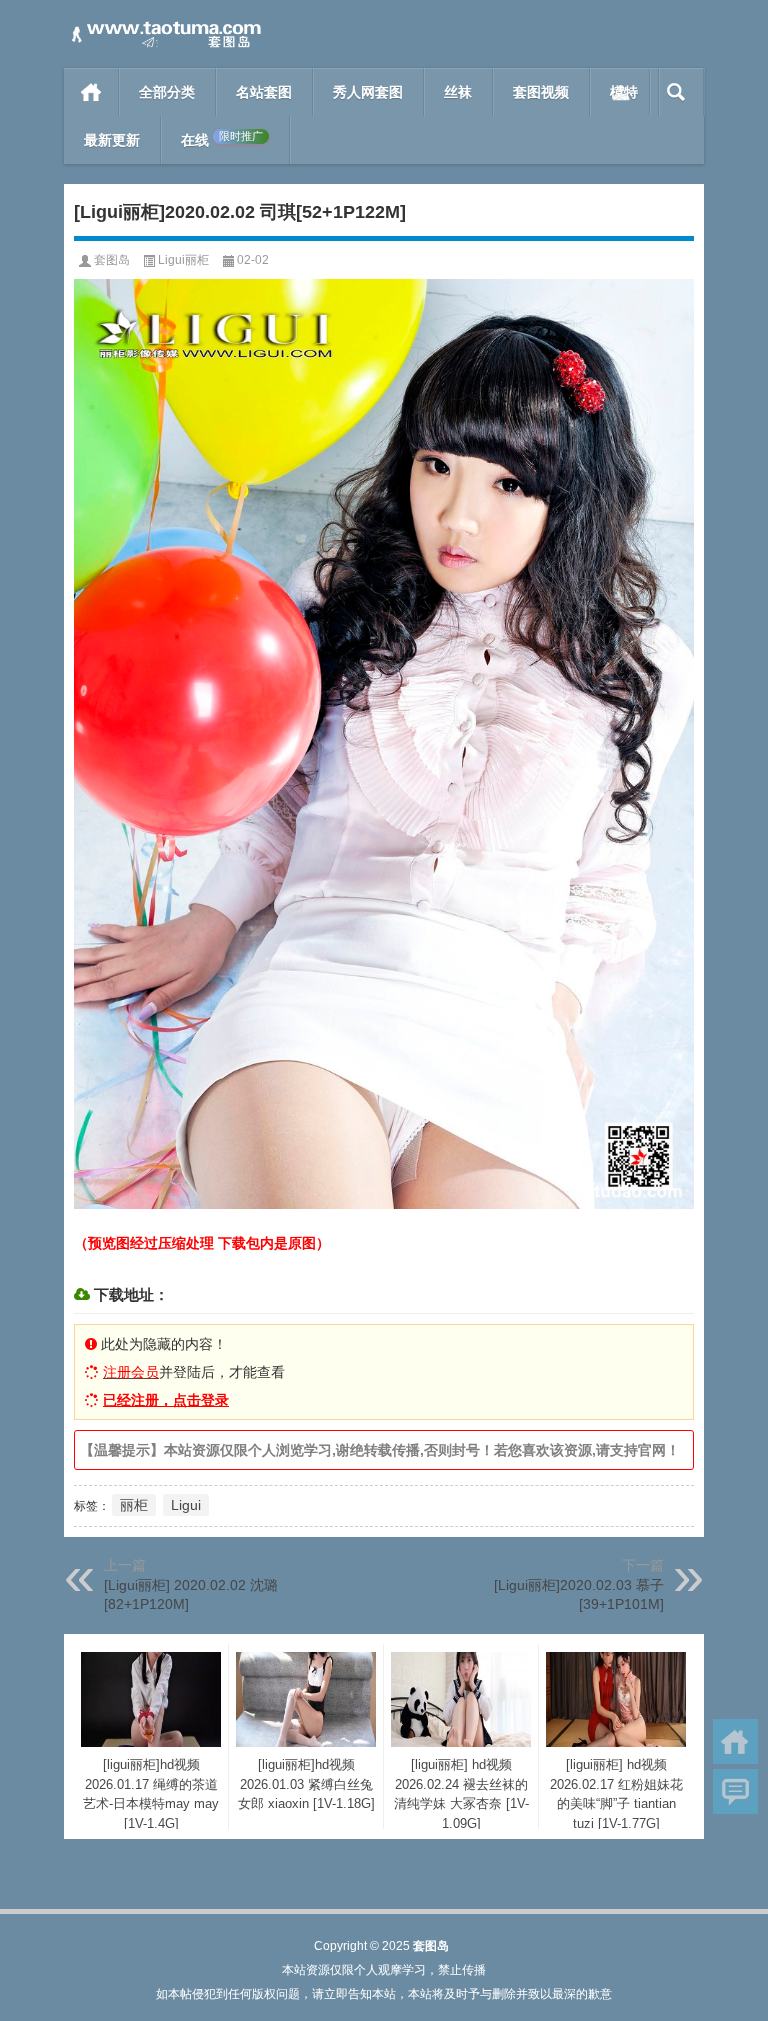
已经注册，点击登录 (166, 1400)
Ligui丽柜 (183, 260)
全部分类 (167, 92)
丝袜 (458, 92)
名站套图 (264, 92)
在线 (222, 139)
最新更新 (112, 140)
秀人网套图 (368, 92)
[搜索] (676, 92)
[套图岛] (164, 26)
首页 (91, 92)
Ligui (186, 1505)
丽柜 (134, 1505)
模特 (624, 92)
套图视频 (541, 92)
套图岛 (112, 260)
